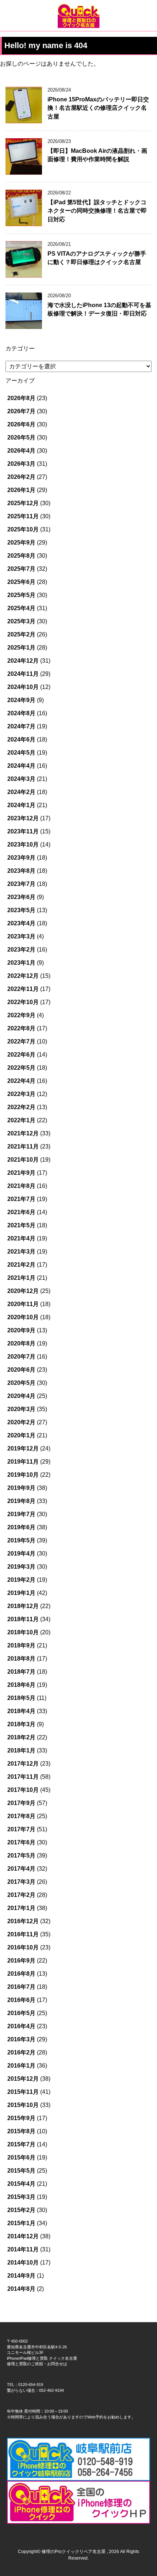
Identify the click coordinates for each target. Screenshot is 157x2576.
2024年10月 (23, 687)
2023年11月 (23, 831)
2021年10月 (23, 1160)
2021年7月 (21, 1199)
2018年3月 (21, 1724)
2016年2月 (21, 2052)
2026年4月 (21, 451)
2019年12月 (23, 1448)
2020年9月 (21, 1330)
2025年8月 (21, 556)
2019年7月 (21, 1514)
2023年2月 (21, 950)
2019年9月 (21, 1488)
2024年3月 (21, 779)
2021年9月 (21, 1173)
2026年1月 (21, 490)
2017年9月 (21, 1803)
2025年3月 (21, 621)
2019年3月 (21, 1567)
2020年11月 (23, 1304)
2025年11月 (23, 516)
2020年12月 (23, 1291)
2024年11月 (23, 674)
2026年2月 (21, 477)
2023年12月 (23, 818)
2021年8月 (21, 1186)
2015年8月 (21, 2131)
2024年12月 (23, 661)
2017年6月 (21, 1842)
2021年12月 (23, 1133)
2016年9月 (21, 1961)
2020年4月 (21, 1396)
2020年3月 (21, 1409)
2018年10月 (23, 1632)
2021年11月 (23, 1146)
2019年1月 (21, 1593)
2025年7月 (21, 569)
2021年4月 (21, 1238)
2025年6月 (21, 582)
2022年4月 (21, 1081)
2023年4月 (21, 923)
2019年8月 (21, 1501)
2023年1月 (21, 963)
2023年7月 (21, 884)
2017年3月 (21, 1882)
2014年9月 (21, 2276)
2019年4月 (21, 1554)
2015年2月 (21, 2210)
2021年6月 (21, 1212)
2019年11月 (23, 1462)
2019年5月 (21, 1540)
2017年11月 (23, 1777)
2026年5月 (21, 437)
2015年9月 (21, 2118)
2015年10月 (23, 2105)
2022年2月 (21, 1107)
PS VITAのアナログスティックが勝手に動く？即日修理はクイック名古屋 (97, 258)
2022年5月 (21, 1068)
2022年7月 (21, 1041)
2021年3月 (21, 1252)
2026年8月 (21, 398)
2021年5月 (21, 1225)
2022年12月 (23, 976)
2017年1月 (21, 1908)
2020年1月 (21, 1435)
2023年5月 (21, 910)
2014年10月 (23, 2263)
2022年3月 (21, 1094)
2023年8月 (21, 871)
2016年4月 (21, 2026)
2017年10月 (23, 1790)
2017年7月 (21, 1829)
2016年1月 (21, 2066)
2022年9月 (21, 1015)
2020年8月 (21, 1343)
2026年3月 (21, 464)
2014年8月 (21, 2289)
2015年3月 (21, 2197)
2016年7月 (21, 1987)
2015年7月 (21, 2144)
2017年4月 (21, 1869)
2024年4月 (21, 766)
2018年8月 (21, 1659)
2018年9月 (21, 1645)
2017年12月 (23, 1764)
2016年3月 (21, 2039)
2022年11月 (23, 989)
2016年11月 (23, 1934)
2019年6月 (21, 1527)
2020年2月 (21, 1422)
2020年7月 (21, 1357)
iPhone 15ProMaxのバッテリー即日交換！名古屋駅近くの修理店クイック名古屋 (98, 108)
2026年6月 (21, 424)
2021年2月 (21, 1265)
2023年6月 (21, 897)
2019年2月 (21, 1580)
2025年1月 (21, 648)
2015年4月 (21, 2184)
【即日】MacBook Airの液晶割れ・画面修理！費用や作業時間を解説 (97, 155)
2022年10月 (23, 1002)
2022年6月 (21, 1055)
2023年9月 (21, 858)
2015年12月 (23, 2079)
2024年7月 (21, 726)
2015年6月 (21, 2157)
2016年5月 (21, 2013)
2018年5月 (21, 1698)
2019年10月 (23, 1475)
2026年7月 (21, 411)
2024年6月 (21, 739)
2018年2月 (21, 1737)
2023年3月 (21, 936)
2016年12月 (23, 1921)
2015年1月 (21, 2223)
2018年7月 (21, 1672)
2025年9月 (21, 543)
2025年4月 (21, 608)
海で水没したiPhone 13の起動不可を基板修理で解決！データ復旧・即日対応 (99, 309)
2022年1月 (21, 1120)
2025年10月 (23, 529)
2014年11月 (23, 2249)
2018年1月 (21, 1750)
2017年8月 (21, 1816)
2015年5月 (21, 2171)
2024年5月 (21, 753)
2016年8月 (21, 1974)
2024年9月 (21, 700)
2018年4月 (21, 1711)
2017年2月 (21, 1895)
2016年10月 (23, 1947)
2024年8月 (21, 713)
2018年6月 (21, 1685)
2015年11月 (23, 2092)
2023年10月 (23, 845)
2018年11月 (23, 1619)
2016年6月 (21, 2000)
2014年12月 (23, 2236)
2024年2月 (21, 792)
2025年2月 (21, 634)
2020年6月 (21, 1370)
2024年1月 (21, 805)
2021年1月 (21, 1278)
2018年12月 (23, 1606)
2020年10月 (23, 1317)
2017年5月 (21, 1856)
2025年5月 (21, 595)
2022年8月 (21, 1028)
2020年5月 (21, 1383)
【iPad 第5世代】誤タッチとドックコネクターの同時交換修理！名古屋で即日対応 (97, 211)
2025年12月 (23, 503)
